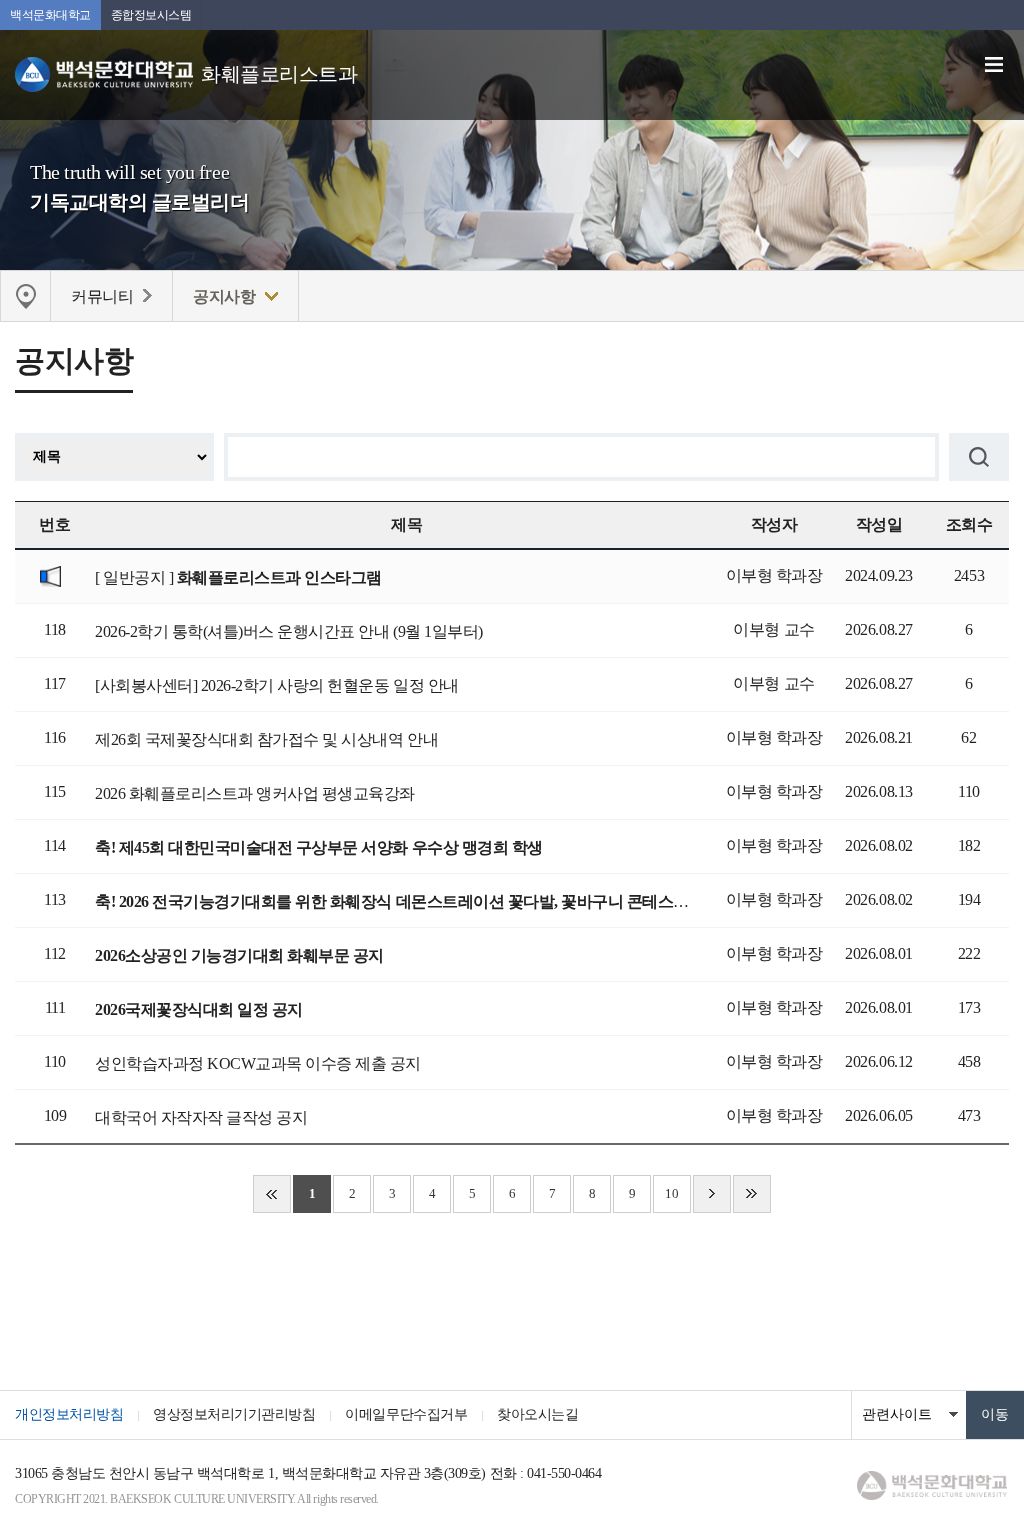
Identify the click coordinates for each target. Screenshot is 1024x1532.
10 (671, 1193)
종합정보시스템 (151, 15)
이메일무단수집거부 (406, 1414)
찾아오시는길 (537, 1414)
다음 (712, 1194)
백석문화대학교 (50, 15)
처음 (272, 1194)
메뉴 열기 (994, 65)
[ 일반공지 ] (238, 577)
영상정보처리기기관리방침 (234, 1414)
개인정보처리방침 (69, 1414)
